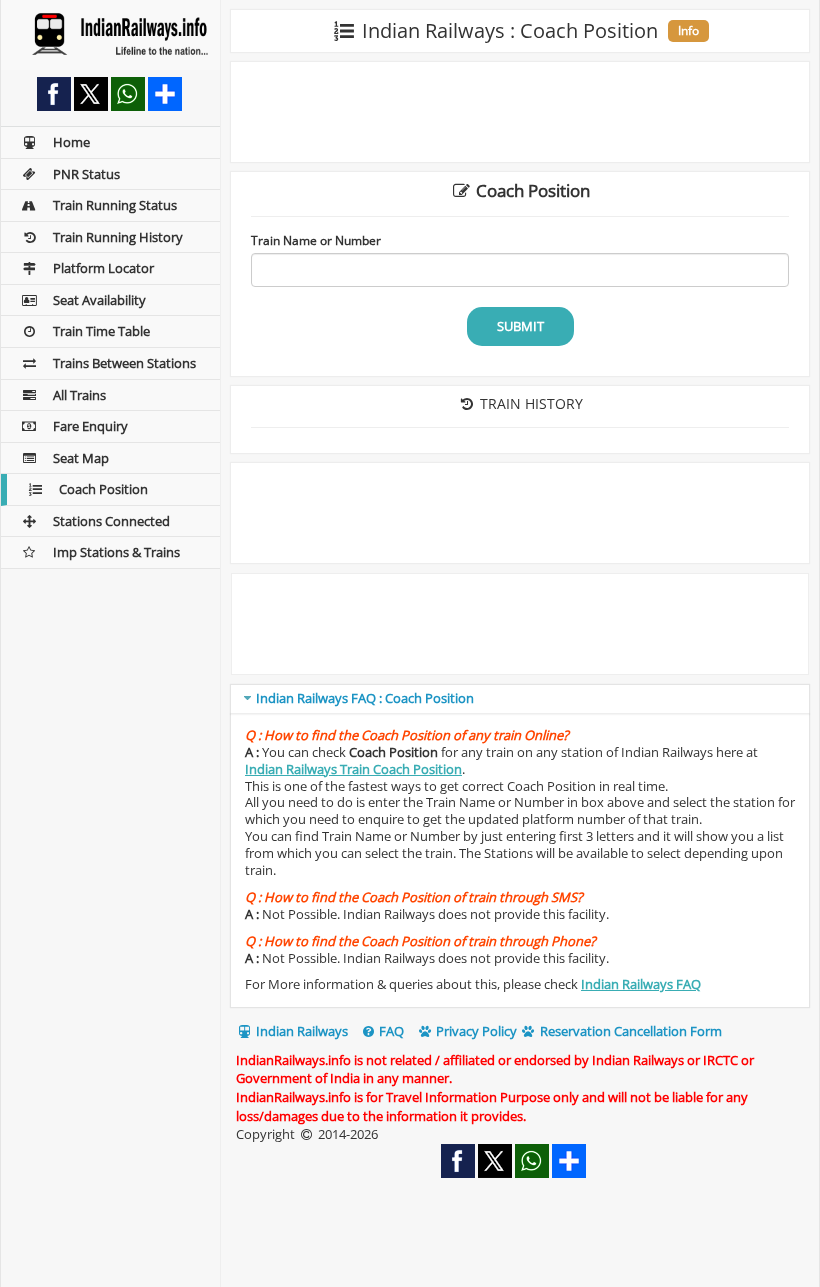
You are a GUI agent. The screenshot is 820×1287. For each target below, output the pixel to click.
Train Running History (118, 237)
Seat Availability (99, 300)
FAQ (390, 1031)
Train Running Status (115, 205)
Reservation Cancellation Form (629, 1031)
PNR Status (86, 174)
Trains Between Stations (124, 363)
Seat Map (81, 458)
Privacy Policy (475, 1031)
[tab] (520, 699)
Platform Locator (103, 268)
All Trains (79, 395)
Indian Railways (300, 1031)
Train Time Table (101, 331)
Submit (520, 326)
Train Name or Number (316, 240)
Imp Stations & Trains (116, 552)
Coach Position (103, 489)
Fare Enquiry (90, 426)
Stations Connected (111, 521)
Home (71, 142)
